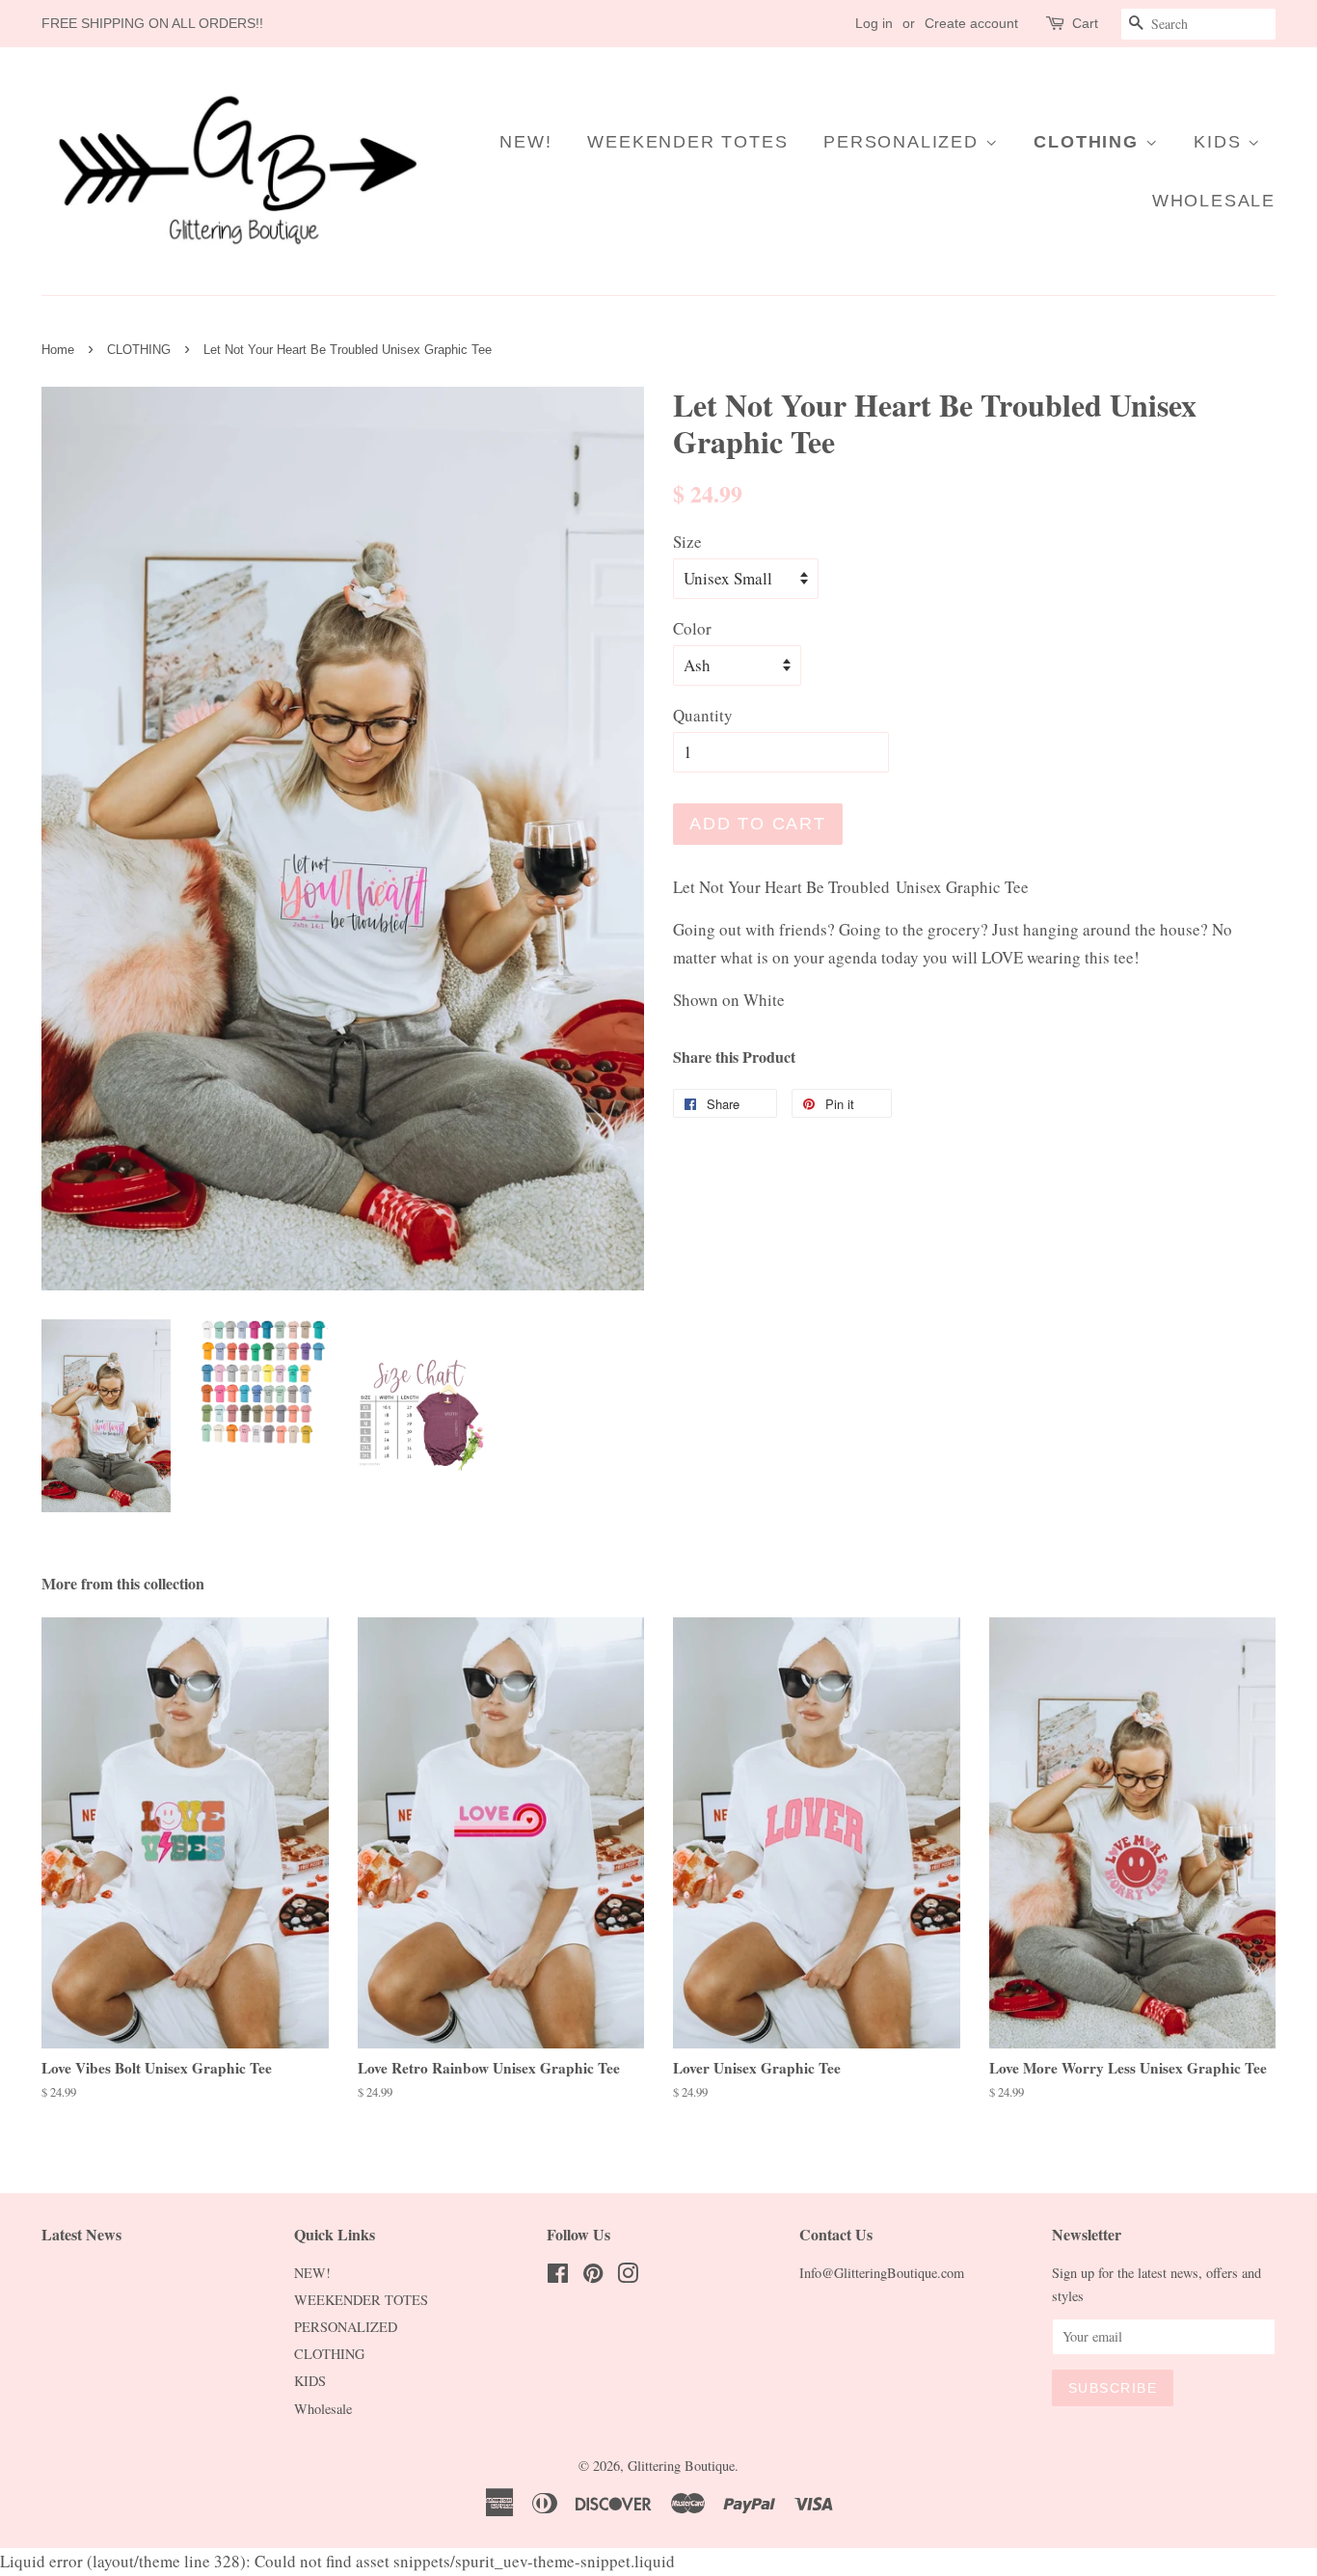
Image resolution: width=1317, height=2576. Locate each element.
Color (692, 628)
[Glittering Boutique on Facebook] (558, 2277)
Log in (874, 23)
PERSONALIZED (904, 142)
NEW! (525, 142)
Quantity (703, 715)
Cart (1085, 23)
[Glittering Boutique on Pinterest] (593, 2277)
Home (58, 350)
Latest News (81, 2234)
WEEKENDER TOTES (687, 142)
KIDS (1221, 142)
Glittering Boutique (681, 2466)
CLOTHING (1089, 142)
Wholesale (1214, 201)
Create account (971, 23)
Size (687, 542)
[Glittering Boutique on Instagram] (628, 2277)
